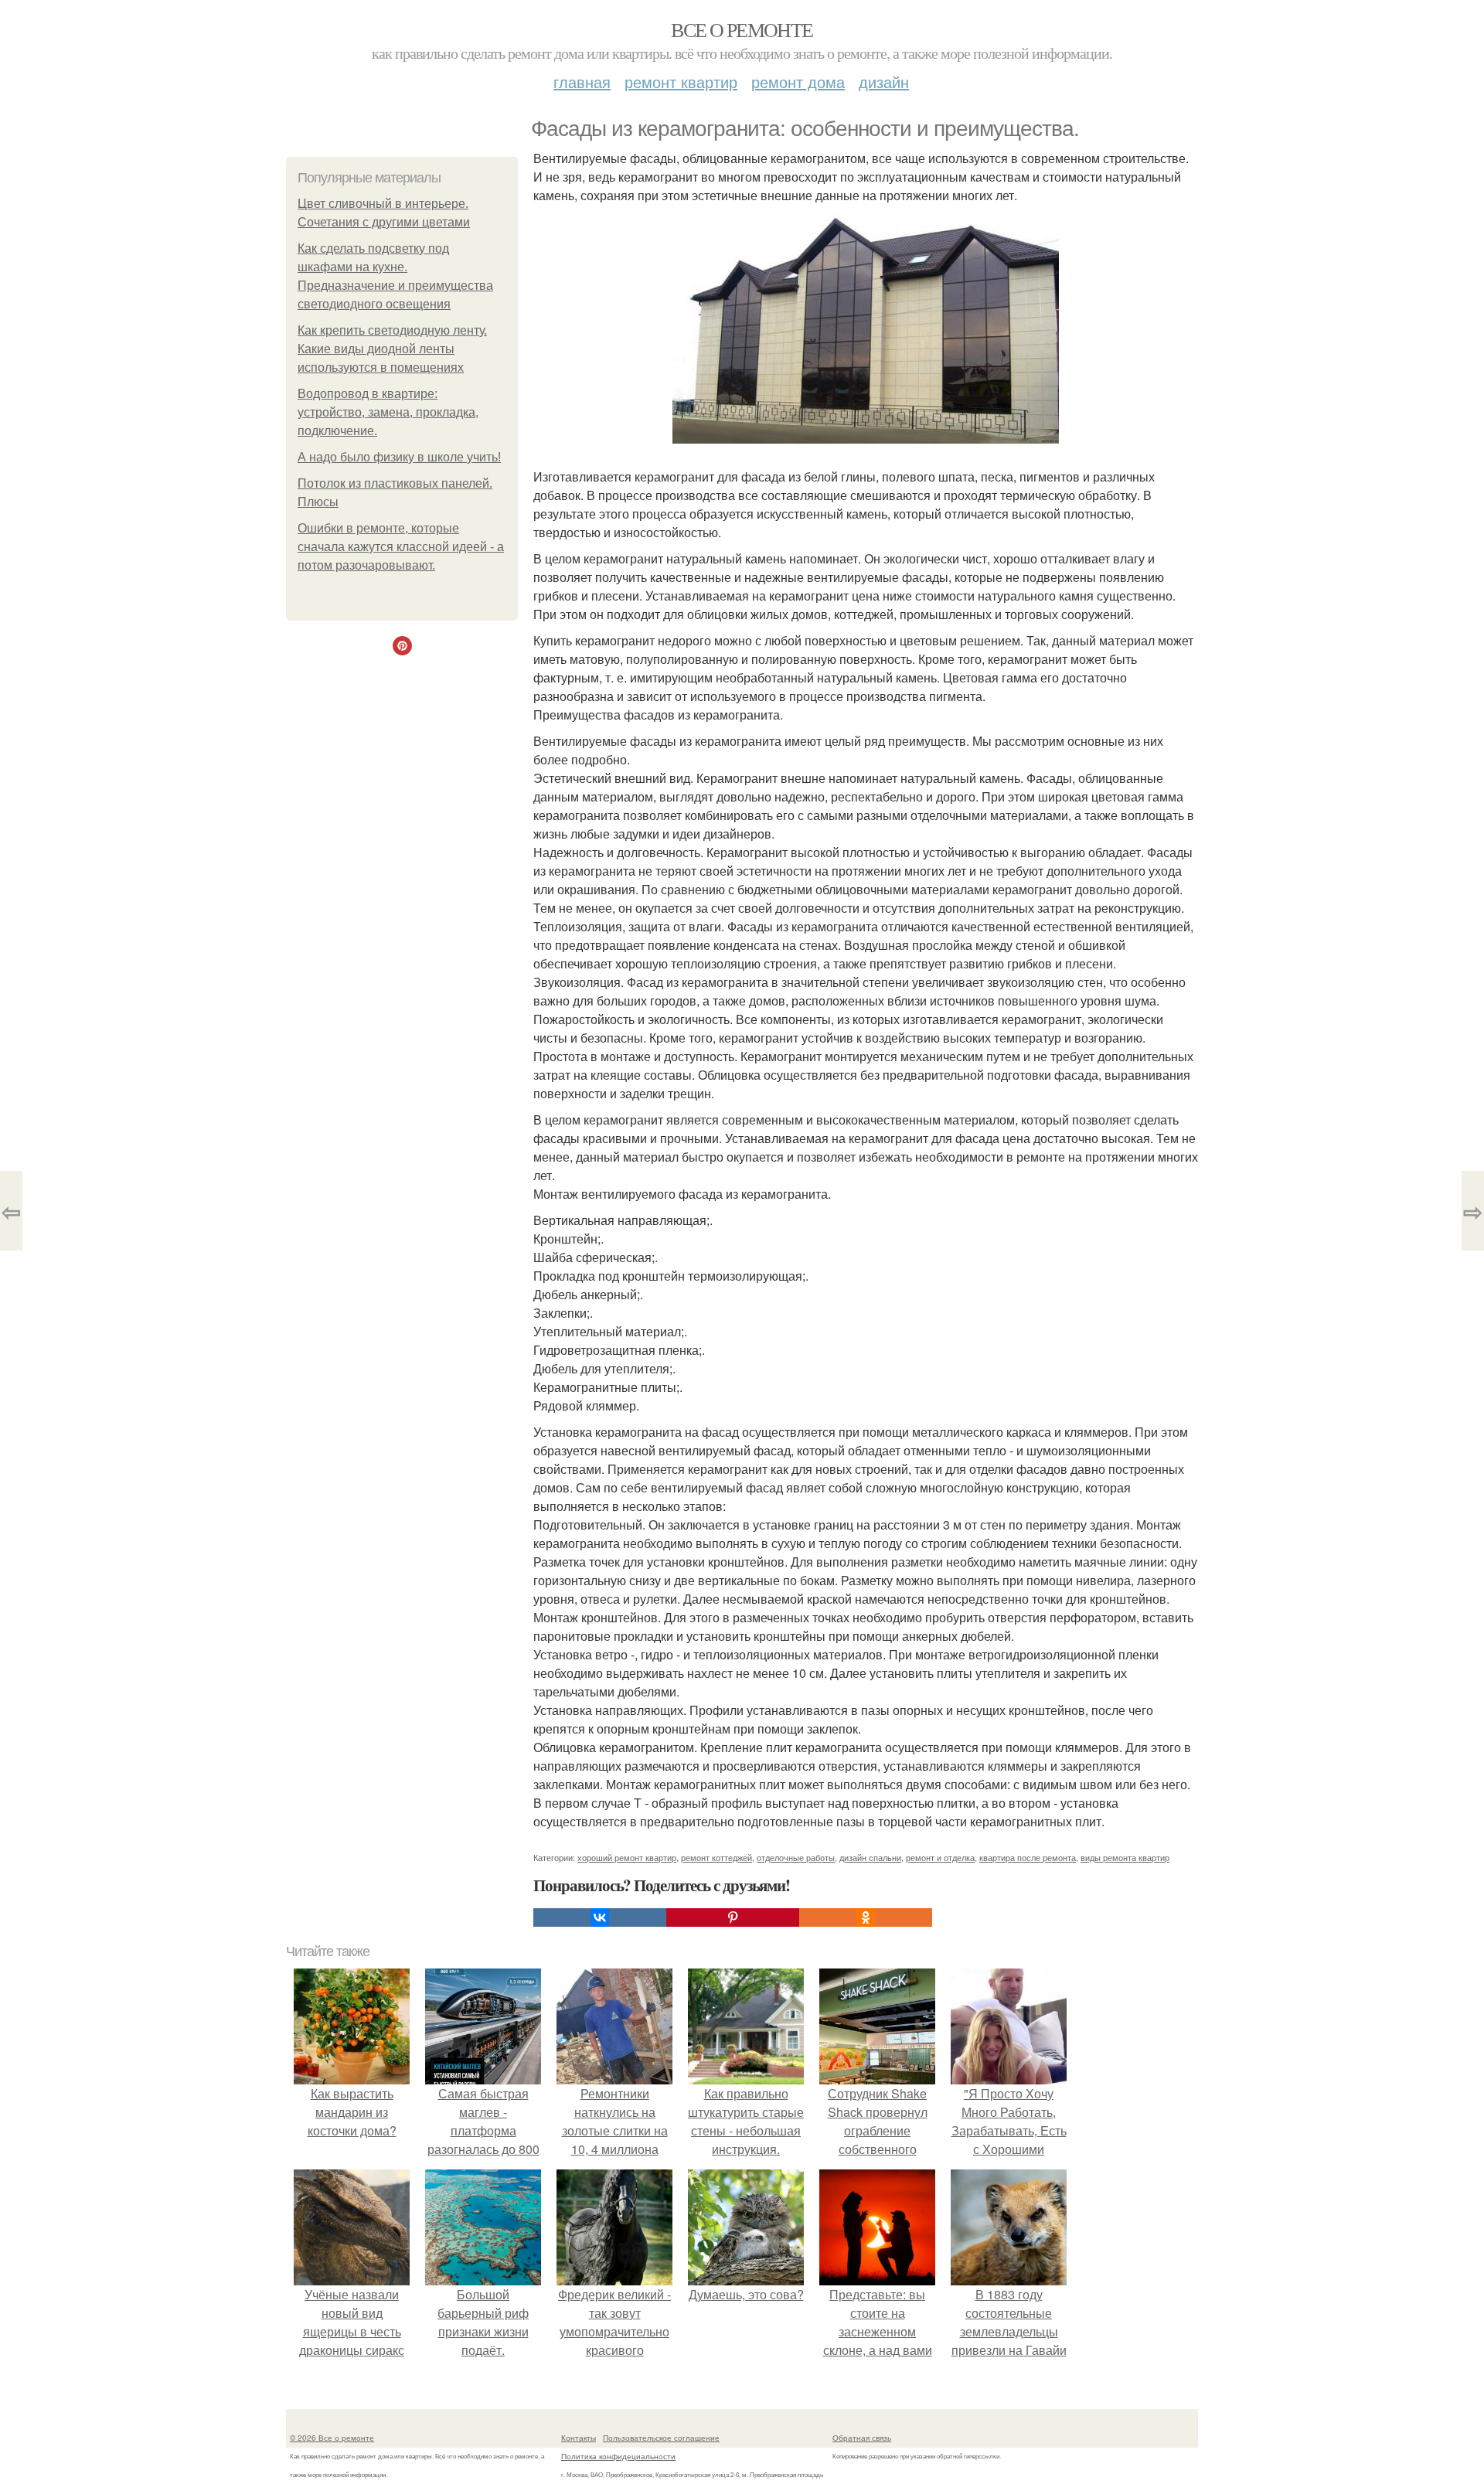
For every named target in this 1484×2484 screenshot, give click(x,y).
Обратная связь (862, 2438)
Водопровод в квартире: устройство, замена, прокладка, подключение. (388, 412)
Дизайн (884, 82)
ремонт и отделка (940, 1857)
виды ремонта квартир (1125, 1857)
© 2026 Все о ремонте (332, 2438)
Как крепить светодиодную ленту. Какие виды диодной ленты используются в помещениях (392, 349)
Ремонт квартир (681, 82)
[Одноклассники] (866, 1917)
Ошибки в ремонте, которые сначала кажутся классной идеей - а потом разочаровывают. (401, 547)
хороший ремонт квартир (627, 1857)
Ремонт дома (798, 82)
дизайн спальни (870, 1857)
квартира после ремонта (1028, 1857)
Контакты (579, 2438)
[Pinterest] (733, 1917)
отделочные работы (796, 1857)
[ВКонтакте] (600, 1917)
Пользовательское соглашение (661, 2438)
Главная (582, 82)
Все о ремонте (742, 29)
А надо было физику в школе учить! (399, 457)
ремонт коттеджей (716, 1857)
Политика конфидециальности (618, 2456)
